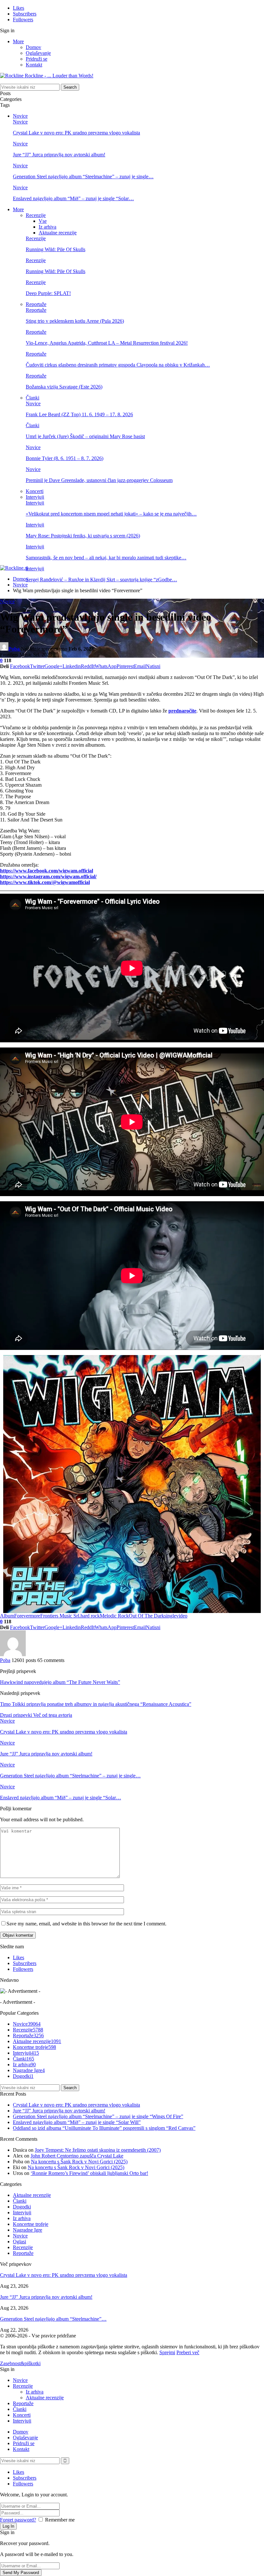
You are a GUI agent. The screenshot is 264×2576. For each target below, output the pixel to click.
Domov (33, 47)
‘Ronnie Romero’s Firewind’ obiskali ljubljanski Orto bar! (89, 2173)
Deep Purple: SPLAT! (48, 293)
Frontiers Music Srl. (60, 1616)
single (170, 1616)
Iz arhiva (47, 227)
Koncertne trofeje (34, 2047)
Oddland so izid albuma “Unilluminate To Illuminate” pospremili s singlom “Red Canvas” (104, 2128)
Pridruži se (37, 59)
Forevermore (27, 1616)
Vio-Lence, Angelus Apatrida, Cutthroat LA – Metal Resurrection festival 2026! (107, 343)
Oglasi (19, 2242)
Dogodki (23, 2076)
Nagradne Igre (29, 2070)
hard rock (90, 1616)
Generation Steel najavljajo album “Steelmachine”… (53, 2319)
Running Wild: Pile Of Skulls (56, 249)
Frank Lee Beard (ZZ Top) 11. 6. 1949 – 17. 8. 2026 (79, 414)
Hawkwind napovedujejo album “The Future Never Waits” (60, 1682)
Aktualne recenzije (58, 233)
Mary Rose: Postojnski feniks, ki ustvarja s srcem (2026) (83, 536)
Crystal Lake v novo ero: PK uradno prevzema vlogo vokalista (76, 133)
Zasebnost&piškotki (20, 2363)
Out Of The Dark (146, 1616)
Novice (20, 116)
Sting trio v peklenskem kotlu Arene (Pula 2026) (75, 321)
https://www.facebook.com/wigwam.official (47, 871)
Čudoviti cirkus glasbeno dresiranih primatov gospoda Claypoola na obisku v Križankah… (118, 365)
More (18, 41)
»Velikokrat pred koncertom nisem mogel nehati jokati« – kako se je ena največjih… (111, 514)
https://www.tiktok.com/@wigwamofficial (45, 882)
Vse (43, 221)
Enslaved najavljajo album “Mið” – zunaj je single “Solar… (73, 198)
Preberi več (188, 2352)
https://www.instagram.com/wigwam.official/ (48, 876)
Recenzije (36, 215)
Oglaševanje (38, 53)
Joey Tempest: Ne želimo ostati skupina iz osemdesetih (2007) (98, 2150)
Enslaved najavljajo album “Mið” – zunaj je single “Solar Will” (77, 2122)
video (182, 1616)
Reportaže (36, 304)
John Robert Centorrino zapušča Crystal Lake (77, 2156)
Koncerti (35, 491)
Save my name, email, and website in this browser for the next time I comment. (86, 1924)
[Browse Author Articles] (13, 1654)
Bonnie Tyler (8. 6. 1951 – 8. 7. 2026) (65, 458)
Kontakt (34, 65)
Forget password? (18, 2520)
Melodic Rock (114, 1616)
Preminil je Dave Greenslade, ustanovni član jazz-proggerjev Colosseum (99, 480)
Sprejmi (167, 2352)
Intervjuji (35, 497)
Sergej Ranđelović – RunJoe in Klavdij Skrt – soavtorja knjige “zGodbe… (101, 580)
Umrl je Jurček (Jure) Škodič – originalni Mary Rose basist (85, 436)
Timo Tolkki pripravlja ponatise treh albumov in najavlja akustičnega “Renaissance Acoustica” (96, 1704)
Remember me (60, 2520)
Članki (33, 398)
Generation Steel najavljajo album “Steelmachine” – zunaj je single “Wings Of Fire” (98, 2116)
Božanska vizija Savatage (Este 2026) (64, 387)
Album (7, 1616)
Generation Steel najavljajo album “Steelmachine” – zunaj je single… (83, 177)
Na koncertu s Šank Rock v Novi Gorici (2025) (79, 2162)
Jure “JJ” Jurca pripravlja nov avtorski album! (59, 155)
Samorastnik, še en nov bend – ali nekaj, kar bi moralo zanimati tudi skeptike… (106, 558)
